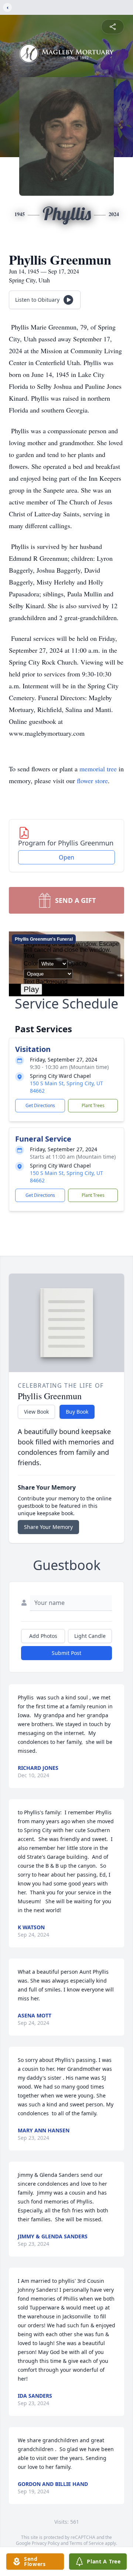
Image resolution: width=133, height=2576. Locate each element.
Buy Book (77, 1412)
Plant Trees (93, 1105)
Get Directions (40, 1105)
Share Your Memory (48, 1527)
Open (66, 857)
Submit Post (66, 1653)
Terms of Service (87, 2543)
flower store (92, 781)
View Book (36, 1412)
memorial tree (98, 769)
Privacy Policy (46, 2543)
